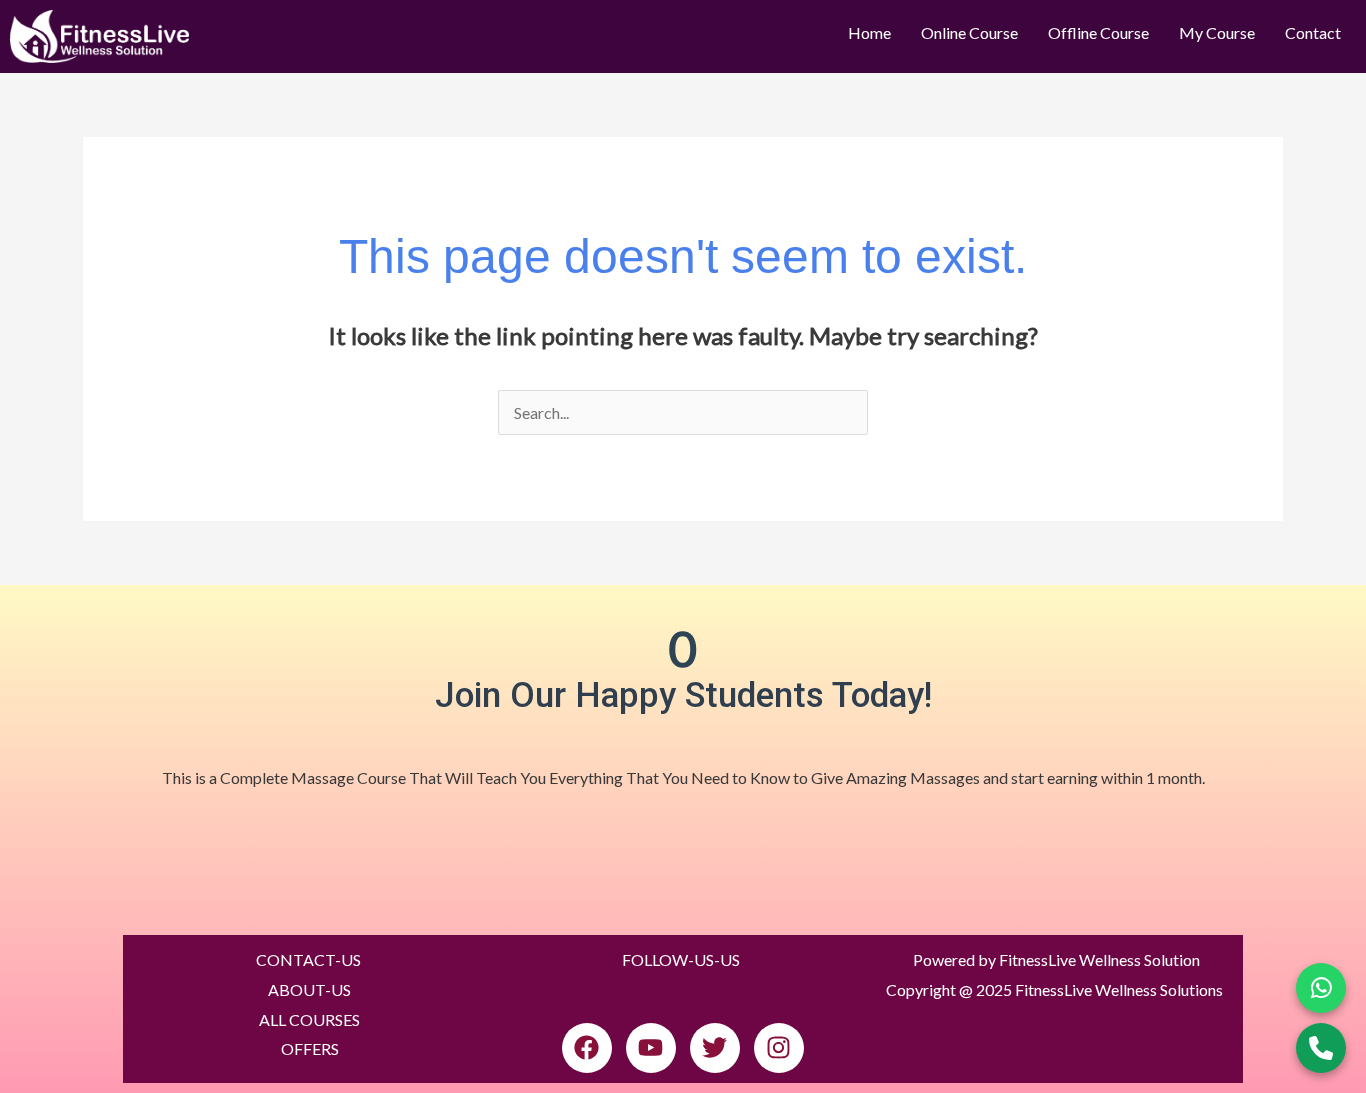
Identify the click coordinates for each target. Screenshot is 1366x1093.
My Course (1217, 32)
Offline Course (1098, 32)
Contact (1313, 32)
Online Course (969, 32)
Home (869, 32)
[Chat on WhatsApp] (1321, 988)
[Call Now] (1321, 1048)
